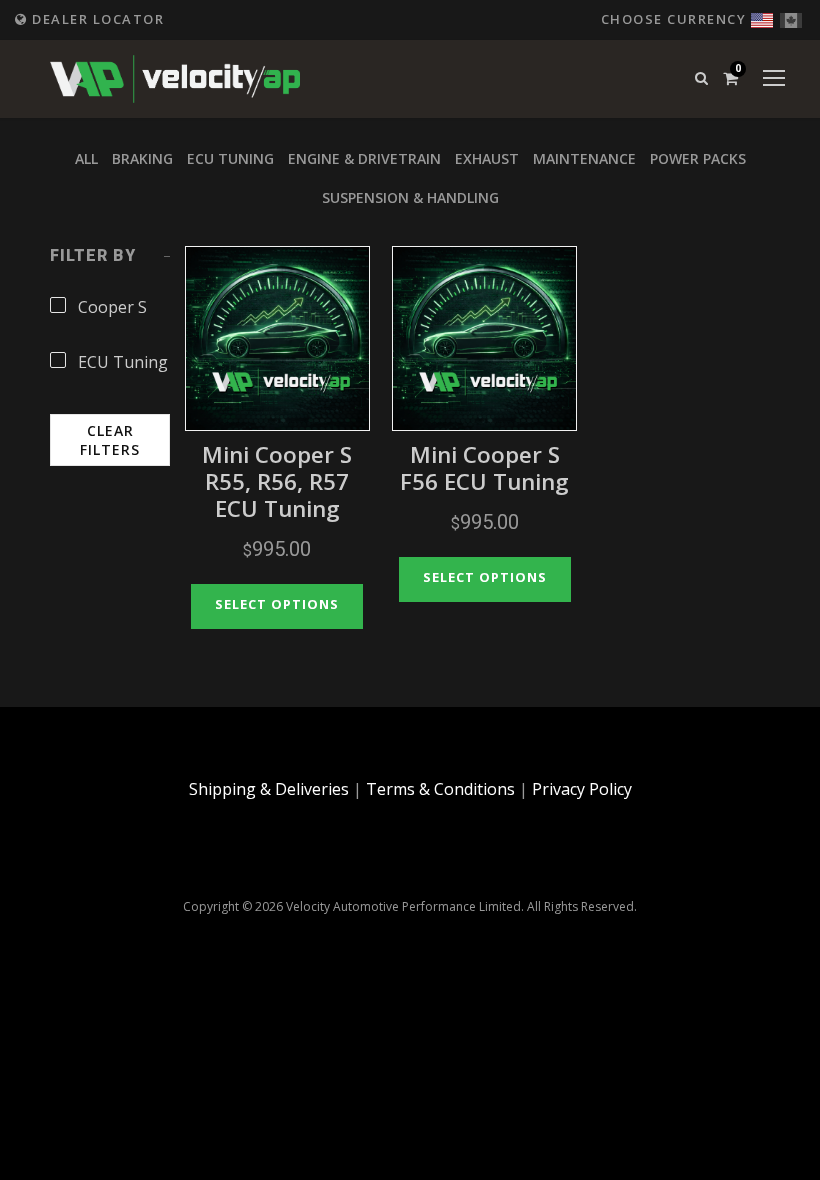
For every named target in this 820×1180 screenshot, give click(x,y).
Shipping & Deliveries (269, 789)
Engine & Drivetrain (364, 158)
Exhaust (487, 158)
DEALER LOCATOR (96, 19)
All (86, 158)
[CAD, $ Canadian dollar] (791, 17)
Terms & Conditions (440, 789)
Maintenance (584, 158)
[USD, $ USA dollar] (762, 17)
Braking (142, 158)
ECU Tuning (230, 158)
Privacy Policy (582, 789)
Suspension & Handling (410, 197)
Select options (277, 604)
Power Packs (698, 158)
